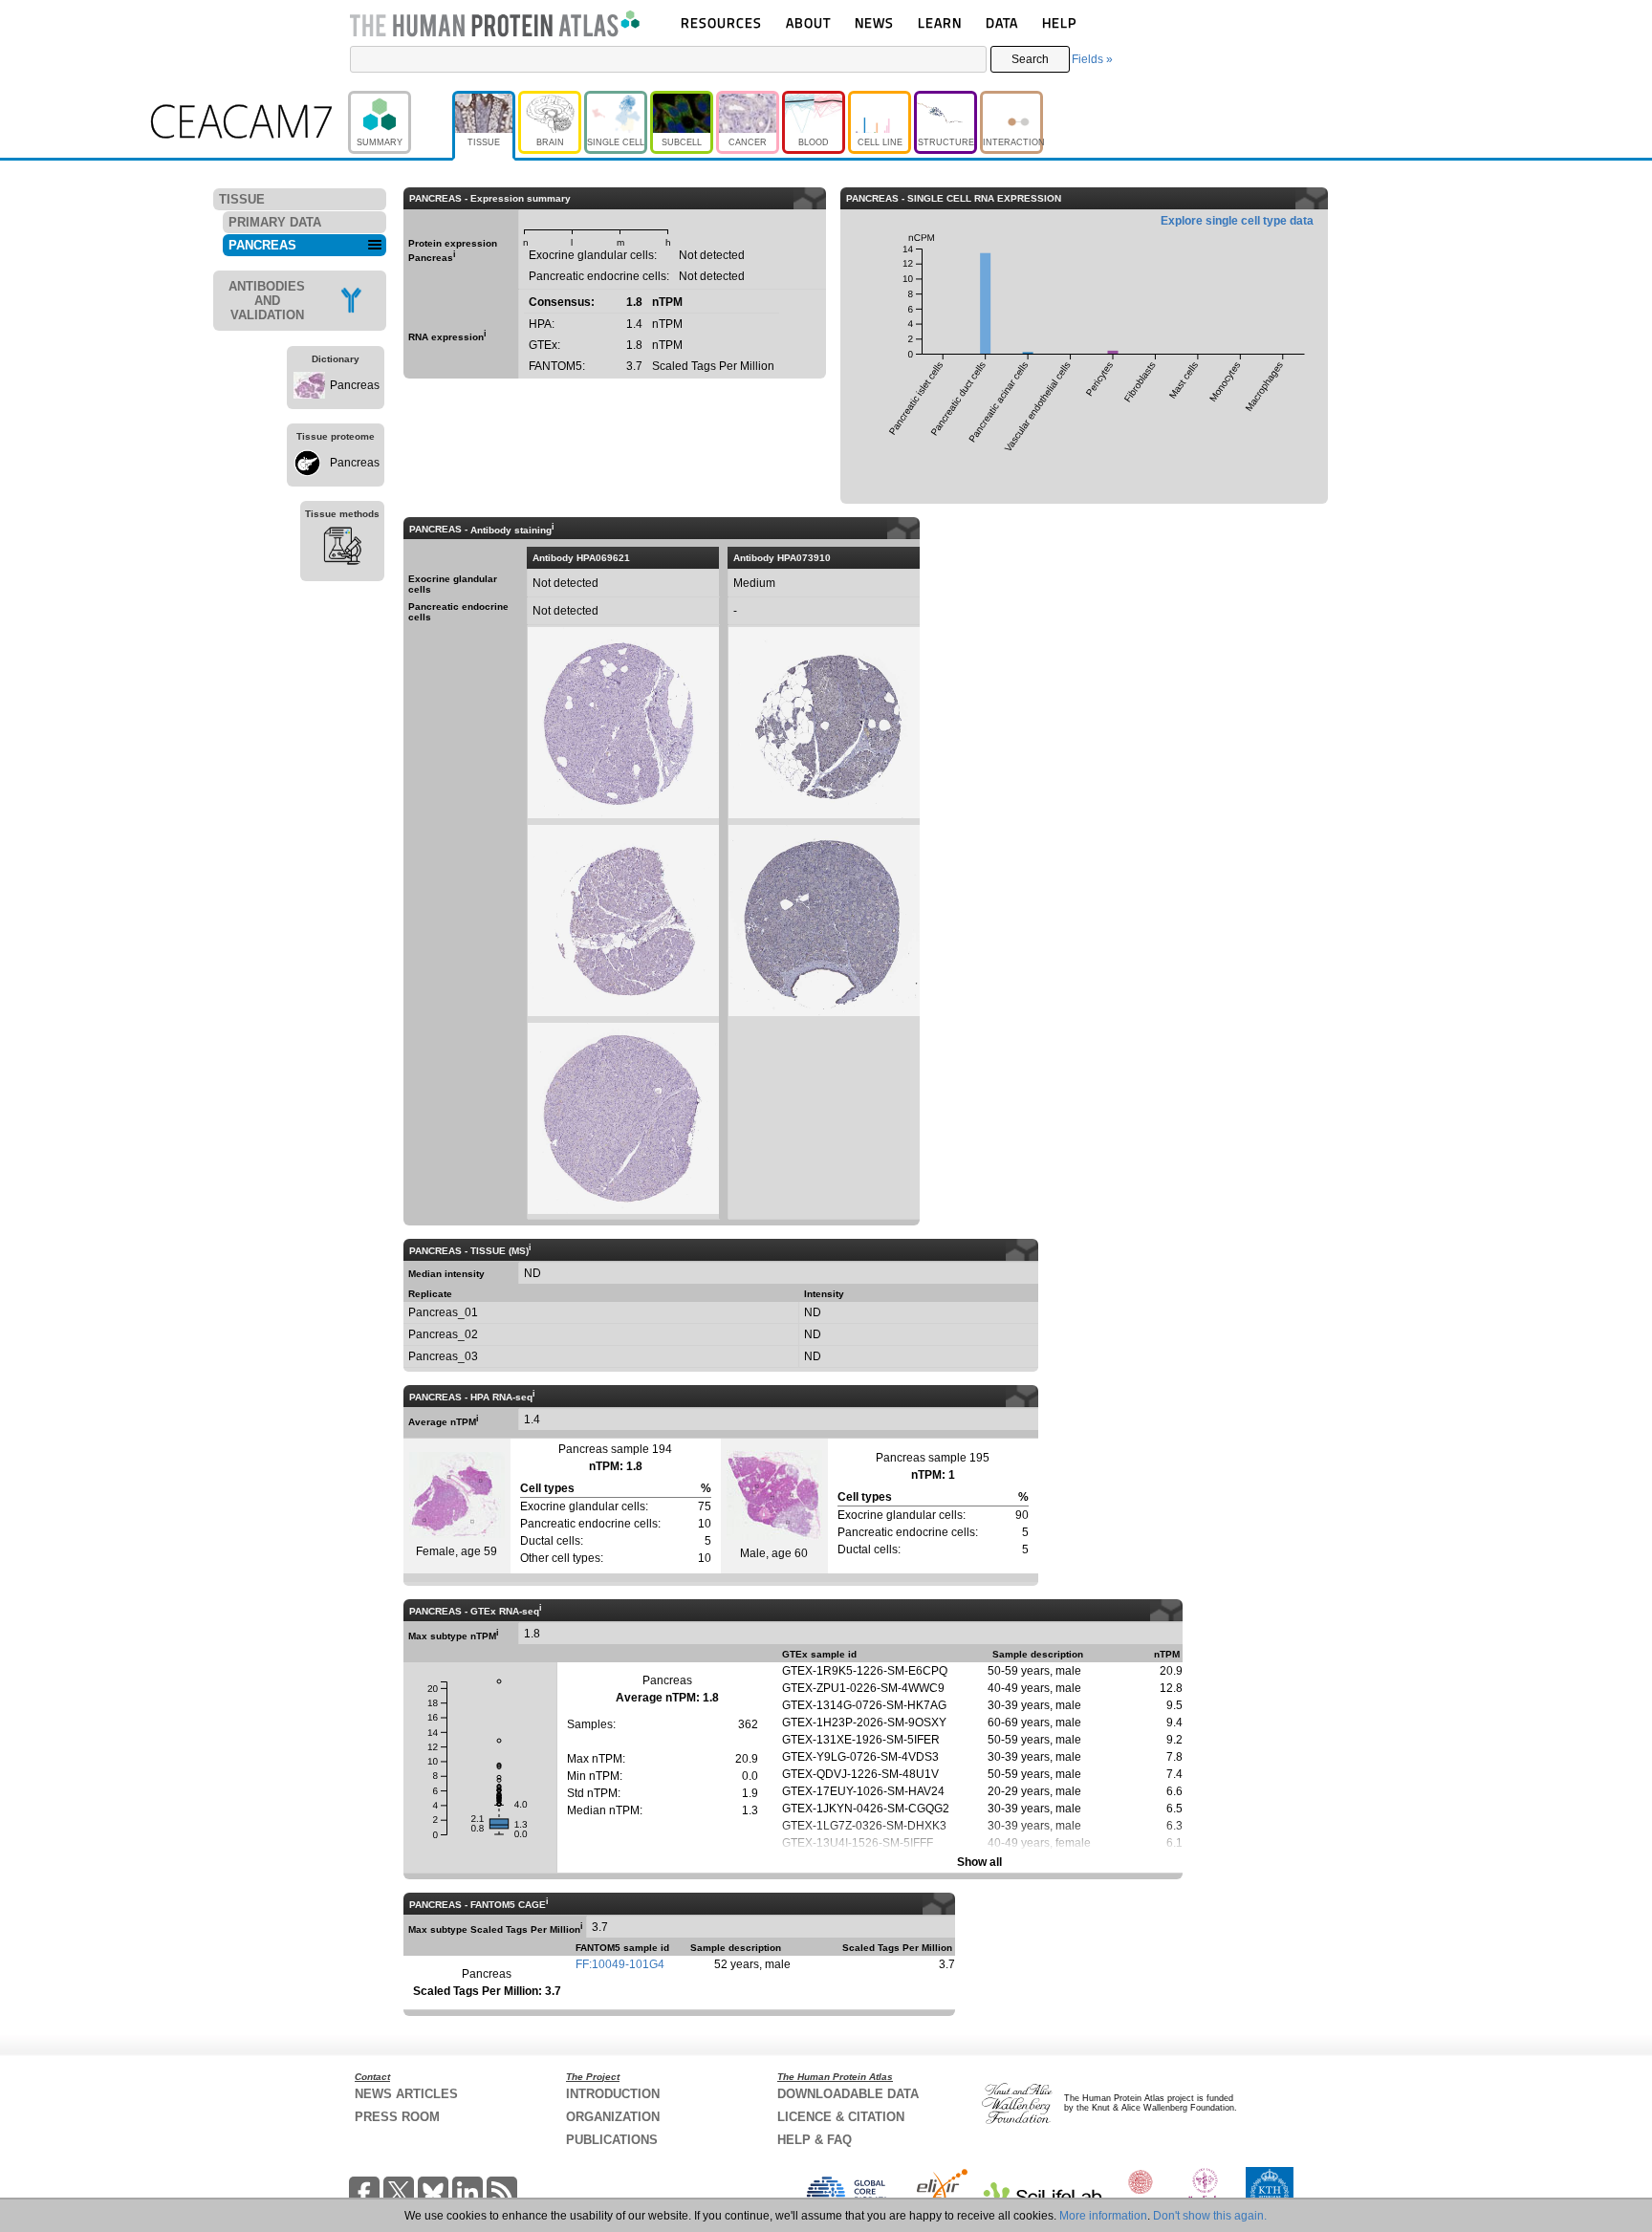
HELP (1059, 22)
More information (1103, 2216)
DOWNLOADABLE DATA (848, 2094)
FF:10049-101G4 (620, 1964)
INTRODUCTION (613, 2094)
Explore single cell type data (1237, 221)
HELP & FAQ (815, 2140)
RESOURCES (721, 22)
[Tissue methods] (342, 549)
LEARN (940, 22)
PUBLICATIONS (612, 2140)
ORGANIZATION (613, 2117)
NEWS (874, 22)
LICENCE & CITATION (841, 2117)
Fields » (1092, 59)
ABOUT (808, 22)
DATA (1002, 22)
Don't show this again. (1210, 2216)
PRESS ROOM (397, 2117)
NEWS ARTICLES (406, 2094)
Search (1030, 59)
